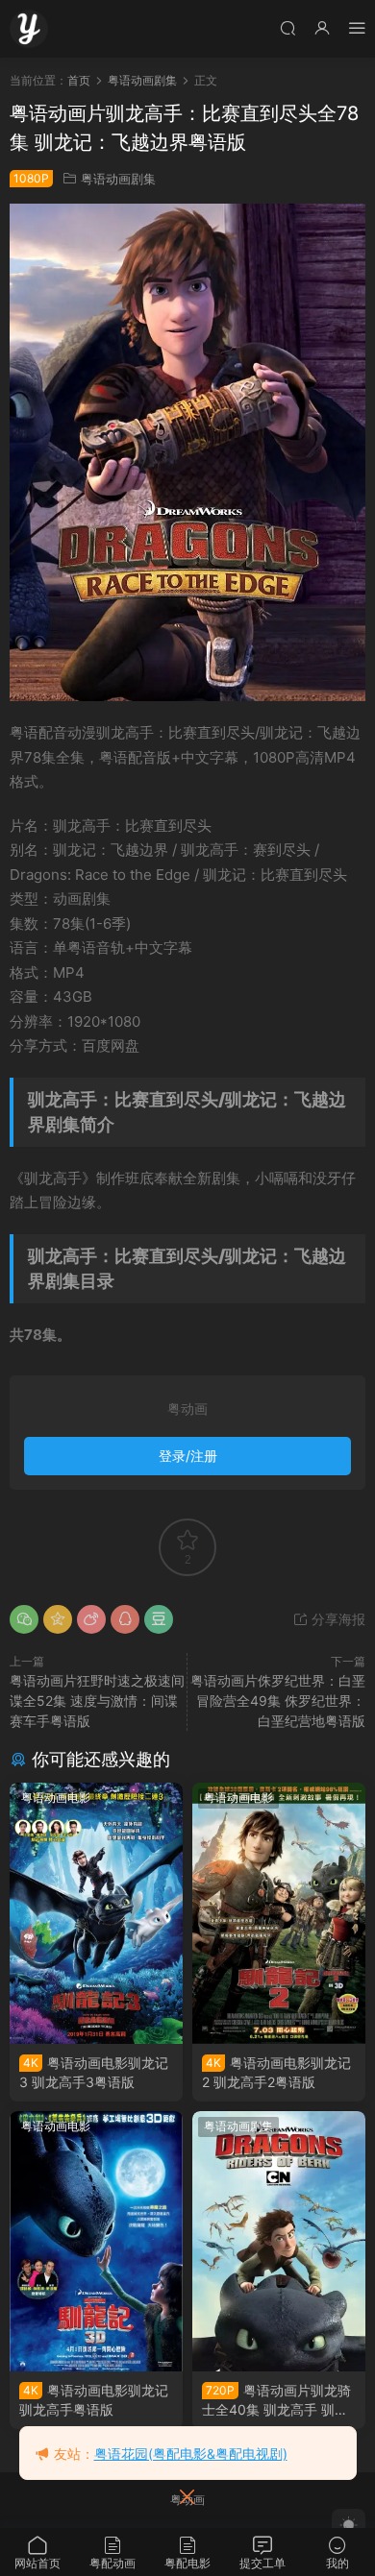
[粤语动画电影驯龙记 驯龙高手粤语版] (96, 2242)
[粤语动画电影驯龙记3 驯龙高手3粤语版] (96, 1913)
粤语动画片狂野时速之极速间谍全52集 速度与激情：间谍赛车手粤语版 (97, 1701)
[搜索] (287, 27)
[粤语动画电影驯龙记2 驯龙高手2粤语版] (279, 1913)
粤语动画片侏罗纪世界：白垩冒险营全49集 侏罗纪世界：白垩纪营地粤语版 (278, 1701)
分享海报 (337, 1619)
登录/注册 (188, 1456)
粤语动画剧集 (118, 179)
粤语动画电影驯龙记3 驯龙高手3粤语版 (94, 2072)
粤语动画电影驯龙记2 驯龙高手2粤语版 (276, 2072)
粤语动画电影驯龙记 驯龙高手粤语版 (94, 2400)
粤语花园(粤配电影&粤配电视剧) (191, 2454)
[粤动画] (29, 29)
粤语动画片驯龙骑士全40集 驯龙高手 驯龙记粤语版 (276, 2401)
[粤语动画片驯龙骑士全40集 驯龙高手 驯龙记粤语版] (279, 2242)
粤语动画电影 (56, 1798)
